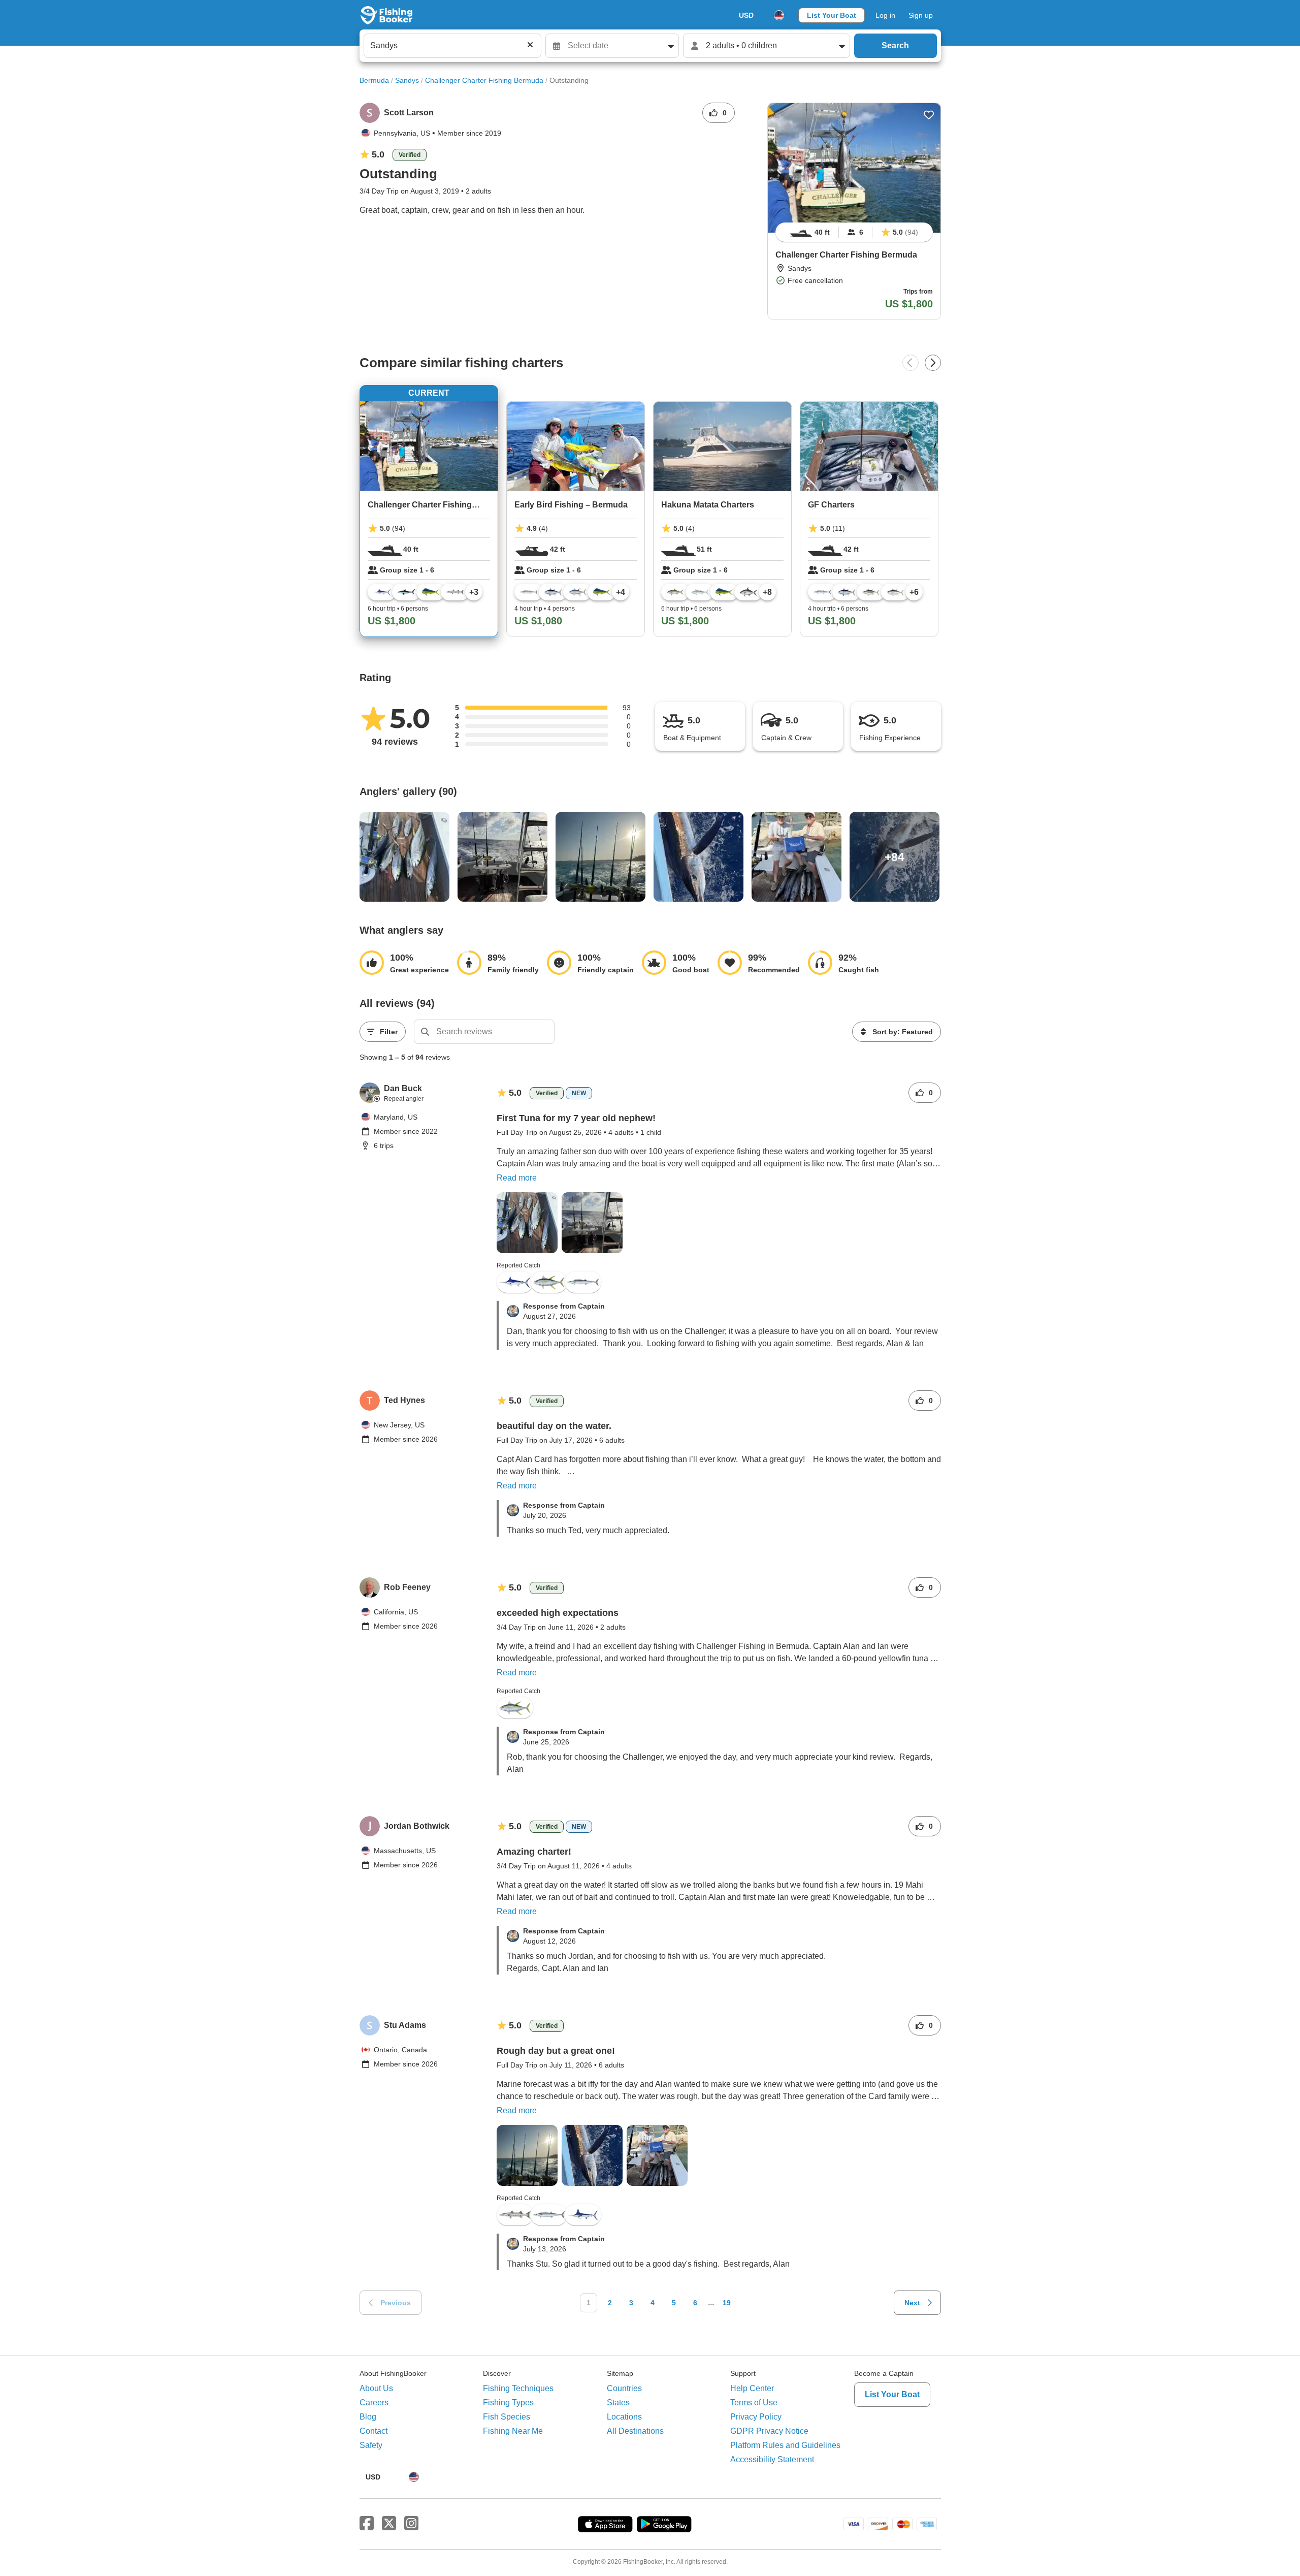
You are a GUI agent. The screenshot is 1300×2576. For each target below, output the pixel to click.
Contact (373, 2431)
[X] (389, 2524)
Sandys (407, 80)
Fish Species (507, 2417)
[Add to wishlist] (929, 115)
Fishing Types (508, 2403)
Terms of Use (754, 2403)
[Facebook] (367, 2524)
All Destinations (635, 2431)
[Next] (933, 363)
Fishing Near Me (513, 2431)
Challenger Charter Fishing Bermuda (484, 80)
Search (895, 45)
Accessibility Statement (772, 2459)
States (618, 2403)
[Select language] (779, 15)
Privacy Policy (756, 2417)
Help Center (752, 2388)
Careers (374, 2403)
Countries (624, 2388)
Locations (624, 2417)
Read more (517, 1178)
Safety (371, 2445)
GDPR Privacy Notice (769, 2431)
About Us (376, 2388)
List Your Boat (832, 15)
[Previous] (911, 363)
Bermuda (374, 80)
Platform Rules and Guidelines (785, 2445)
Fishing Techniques (518, 2388)
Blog (368, 2417)
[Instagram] (411, 2524)
